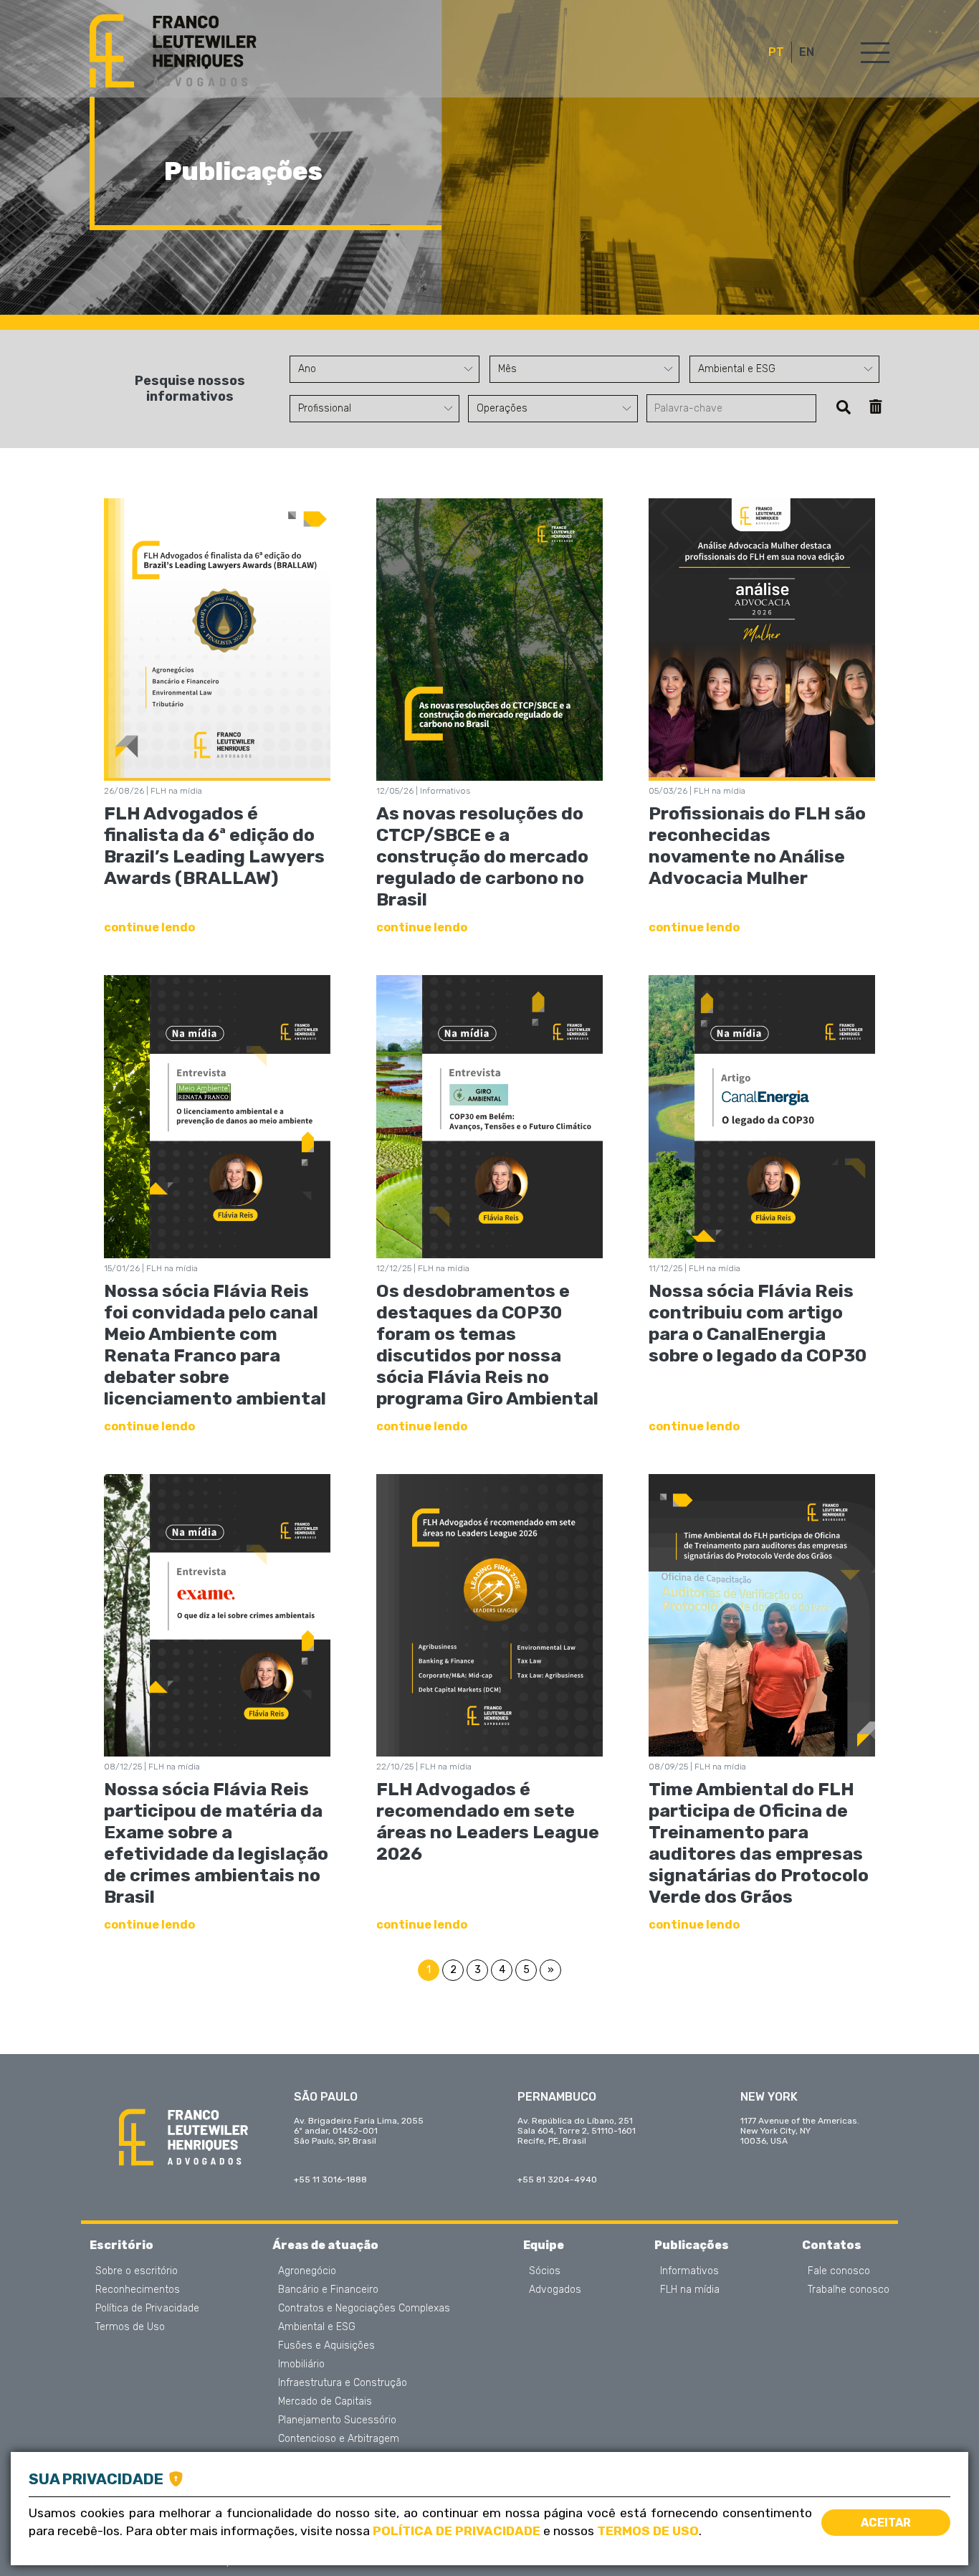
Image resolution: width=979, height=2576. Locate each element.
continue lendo (149, 927)
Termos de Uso (130, 2327)
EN (807, 52)
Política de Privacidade (147, 2309)
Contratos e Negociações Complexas (364, 2309)
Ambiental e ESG (317, 2327)
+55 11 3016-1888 (330, 2180)
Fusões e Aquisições (326, 2346)
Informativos (689, 2271)
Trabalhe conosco (849, 2290)
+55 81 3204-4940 (557, 2180)
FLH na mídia (690, 2290)
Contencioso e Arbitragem (339, 2439)
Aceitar (886, 2523)
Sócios (545, 2271)
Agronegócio (307, 2271)
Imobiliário (301, 2364)
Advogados (555, 2290)
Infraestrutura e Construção (343, 2383)
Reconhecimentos (138, 2290)
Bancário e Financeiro (328, 2290)
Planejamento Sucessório (337, 2420)
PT (776, 52)
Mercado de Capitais (325, 2402)
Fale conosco (839, 2271)
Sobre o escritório (137, 2271)
